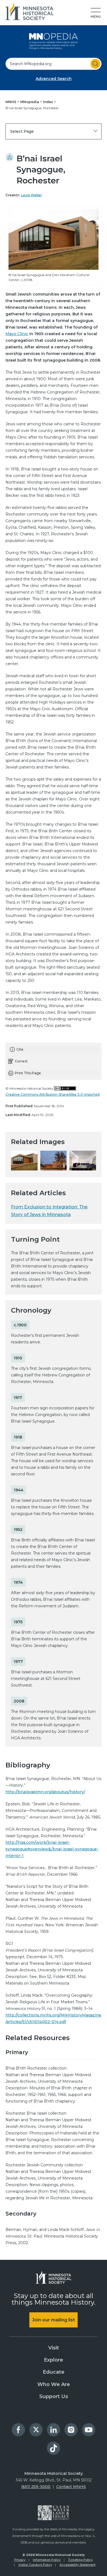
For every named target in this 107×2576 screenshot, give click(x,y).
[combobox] (54, 64)
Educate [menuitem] (54, 2372)
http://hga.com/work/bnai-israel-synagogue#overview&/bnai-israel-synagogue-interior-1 (52, 1849)
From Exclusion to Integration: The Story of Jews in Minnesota (49, 1211)
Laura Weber (31, 195)
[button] (96, 13)
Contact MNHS (71, 2487)
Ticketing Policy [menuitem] (80, 2560)
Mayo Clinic (17, 334)
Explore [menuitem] (54, 2360)
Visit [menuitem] (54, 2348)
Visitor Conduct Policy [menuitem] (35, 2565)
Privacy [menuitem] (20, 2560)
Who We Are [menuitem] (54, 2384)
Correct (21, 1061)
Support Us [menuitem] (54, 2396)
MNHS (11, 102)
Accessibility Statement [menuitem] (78, 2565)
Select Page (22, 131)
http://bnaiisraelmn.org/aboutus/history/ (45, 1792)
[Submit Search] (95, 64)
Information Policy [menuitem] (47, 2560)
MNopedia (30, 102)
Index (48, 102)
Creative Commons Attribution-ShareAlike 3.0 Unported (53, 1094)
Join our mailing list (54, 2320)
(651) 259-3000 (36, 2487)
